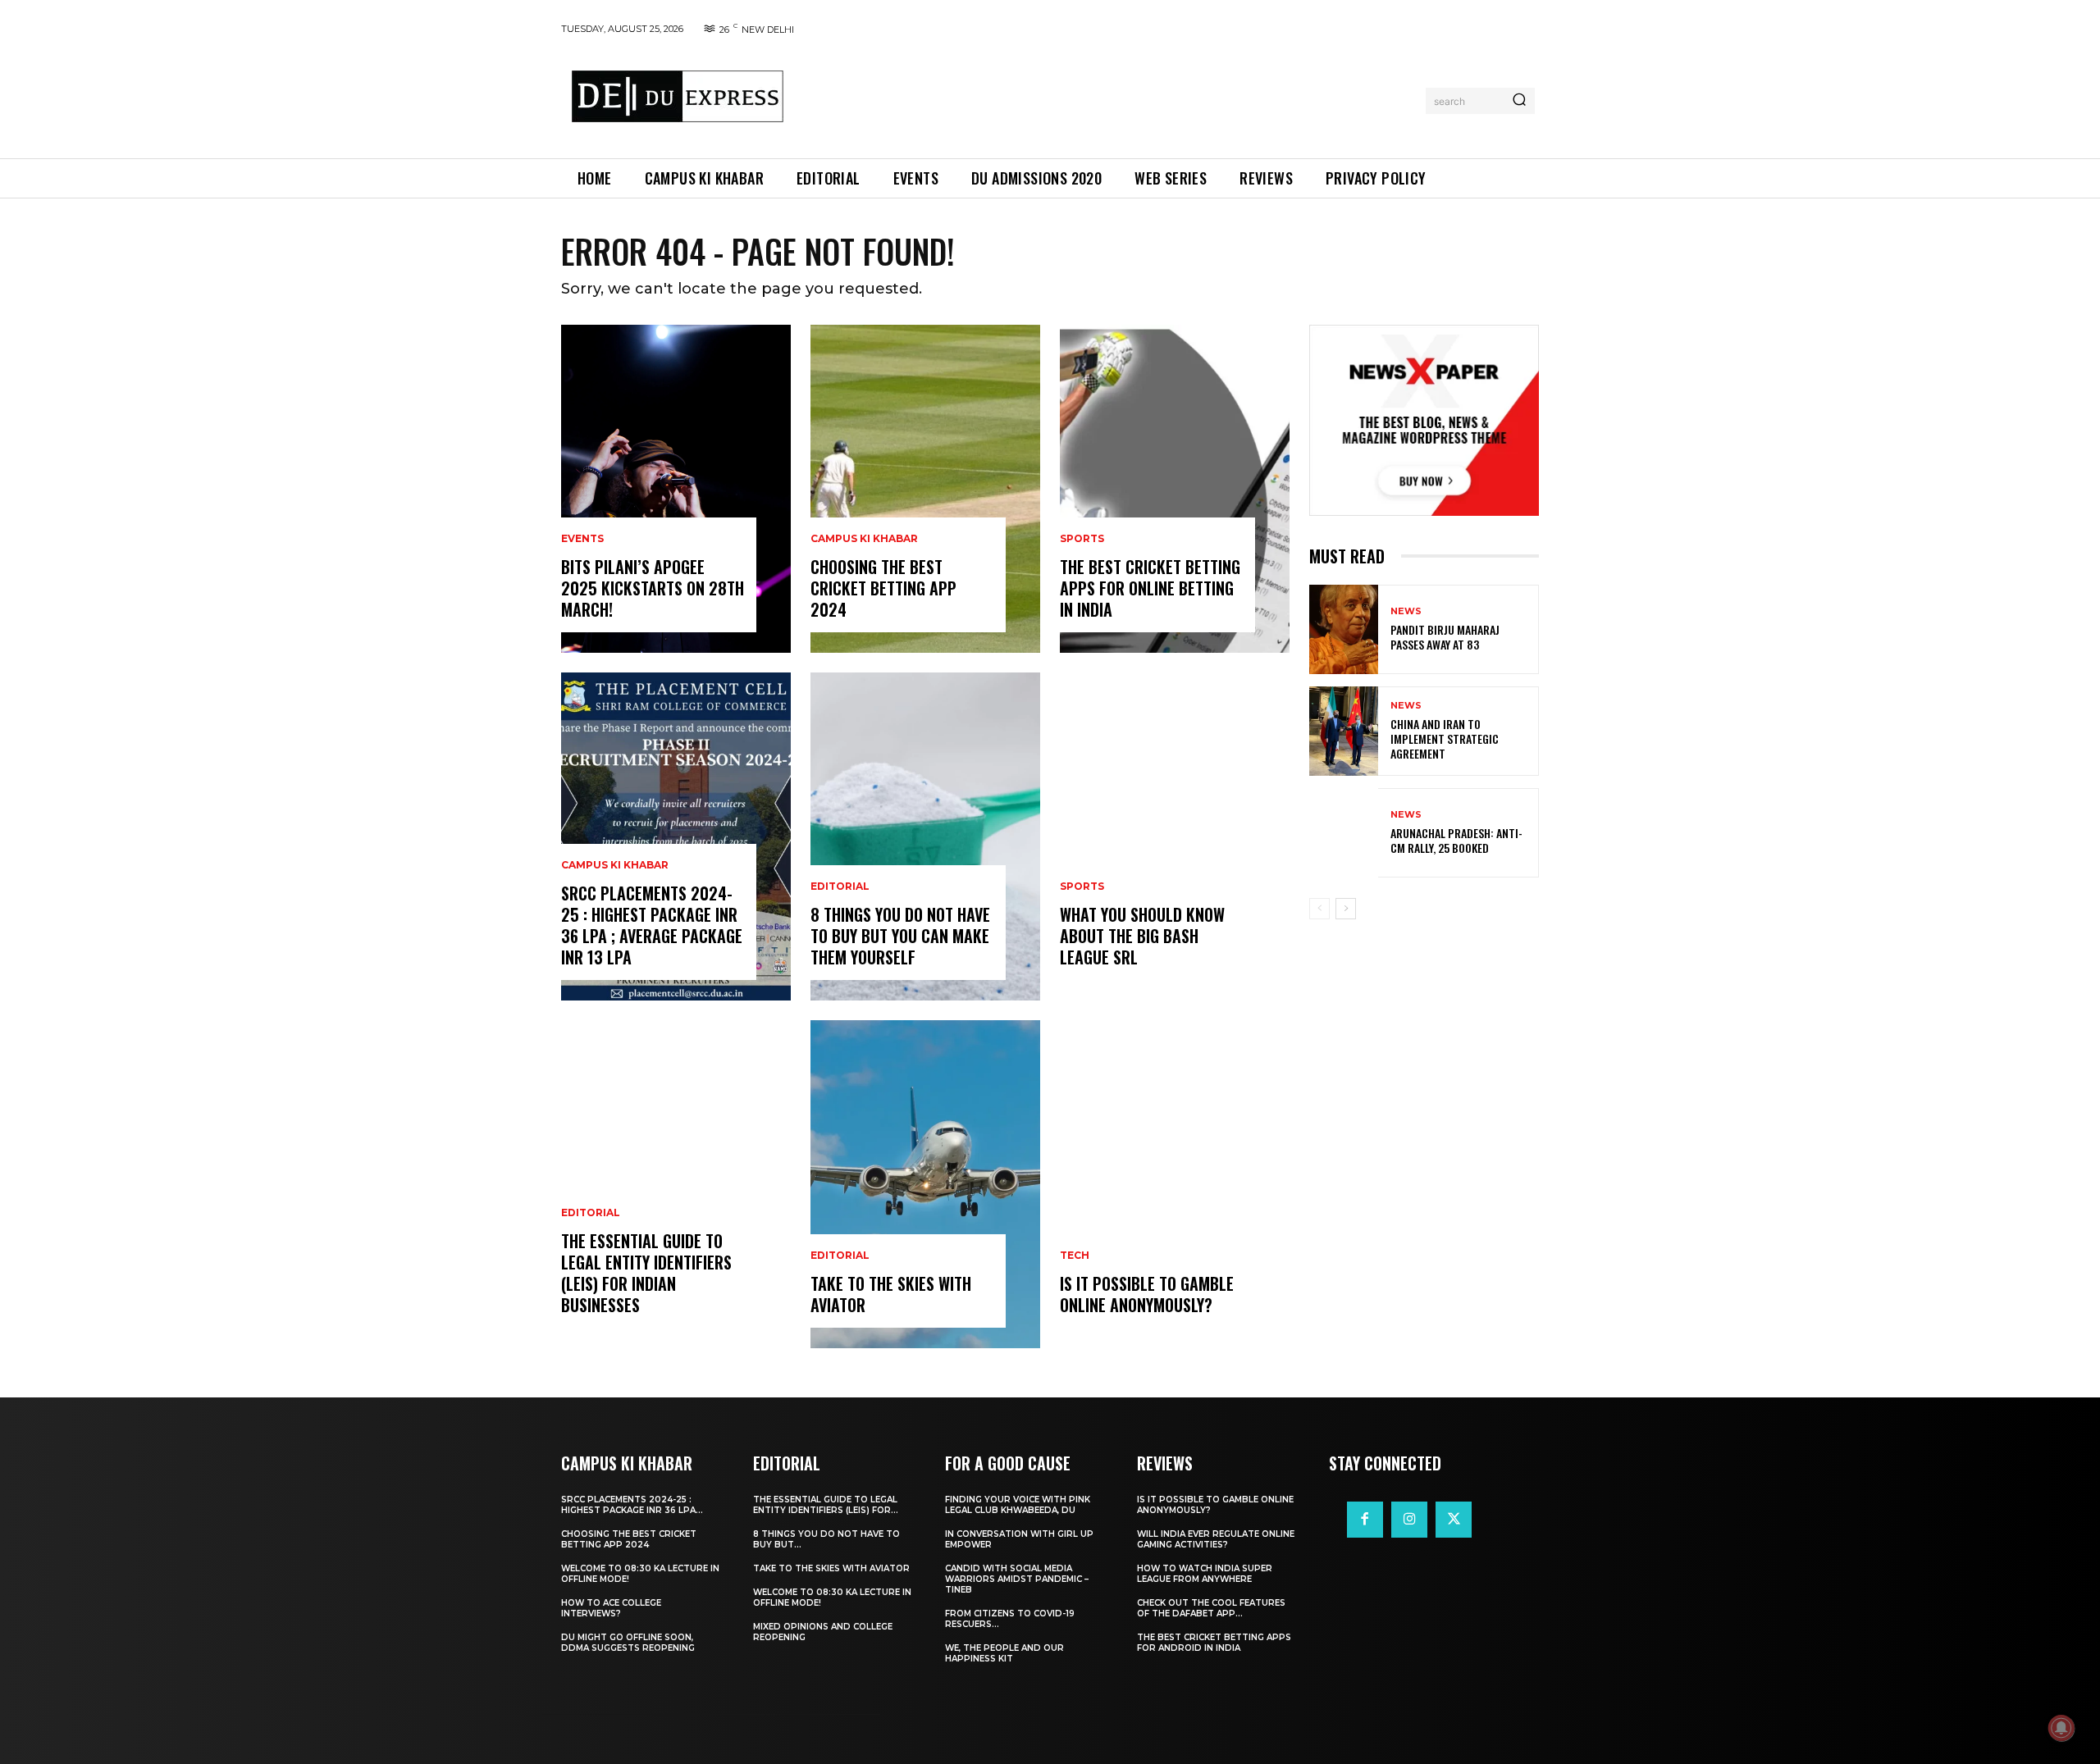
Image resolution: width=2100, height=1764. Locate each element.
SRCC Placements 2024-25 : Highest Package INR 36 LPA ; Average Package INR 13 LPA (652, 925)
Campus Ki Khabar (615, 865)
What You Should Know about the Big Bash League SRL (1142, 936)
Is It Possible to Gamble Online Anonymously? (1147, 1294)
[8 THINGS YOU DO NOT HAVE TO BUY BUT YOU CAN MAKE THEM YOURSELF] (925, 836)
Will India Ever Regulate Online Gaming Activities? (1216, 1539)
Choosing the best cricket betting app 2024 (883, 588)
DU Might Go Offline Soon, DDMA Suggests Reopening (628, 1643)
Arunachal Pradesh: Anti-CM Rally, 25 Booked (1456, 840)
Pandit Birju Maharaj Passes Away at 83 (1445, 637)
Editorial (591, 1213)
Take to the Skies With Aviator (891, 1294)
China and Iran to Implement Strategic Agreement (1445, 738)
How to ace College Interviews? (611, 1608)
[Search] (1519, 101)
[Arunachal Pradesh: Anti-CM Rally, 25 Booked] (1344, 833)
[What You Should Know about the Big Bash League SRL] (1175, 836)
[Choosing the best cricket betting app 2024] (925, 489)
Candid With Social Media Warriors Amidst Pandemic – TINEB (1017, 1579)
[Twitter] (1454, 1520)
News (1406, 611)
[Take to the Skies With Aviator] (925, 1184)
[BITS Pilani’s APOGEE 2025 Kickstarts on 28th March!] (676, 489)
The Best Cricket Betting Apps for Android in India (1214, 1643)
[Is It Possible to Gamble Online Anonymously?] (1175, 1184)
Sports (1082, 539)
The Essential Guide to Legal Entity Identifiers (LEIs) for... (826, 1505)
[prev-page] (1319, 909)
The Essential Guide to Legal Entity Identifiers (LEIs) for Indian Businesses (646, 1273)
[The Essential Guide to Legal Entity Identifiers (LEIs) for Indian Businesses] (676, 1184)
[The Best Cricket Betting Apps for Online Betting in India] (1175, 489)
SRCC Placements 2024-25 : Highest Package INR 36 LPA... (632, 1505)
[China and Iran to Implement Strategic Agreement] (1344, 731)
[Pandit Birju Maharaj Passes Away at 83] (1344, 629)
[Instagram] (1409, 1520)
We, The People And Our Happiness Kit (1004, 1653)
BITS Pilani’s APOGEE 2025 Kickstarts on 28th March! (653, 588)
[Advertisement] (1110, 98)
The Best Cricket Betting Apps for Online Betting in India (1150, 588)
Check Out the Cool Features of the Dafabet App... (1211, 1608)
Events (582, 539)
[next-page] (1346, 909)
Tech (1075, 1256)
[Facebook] (1365, 1520)
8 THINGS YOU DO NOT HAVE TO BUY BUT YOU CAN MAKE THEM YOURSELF (900, 936)
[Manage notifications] (2061, 1728)
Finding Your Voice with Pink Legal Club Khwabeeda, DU (1018, 1505)
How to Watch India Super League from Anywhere (1205, 1574)
